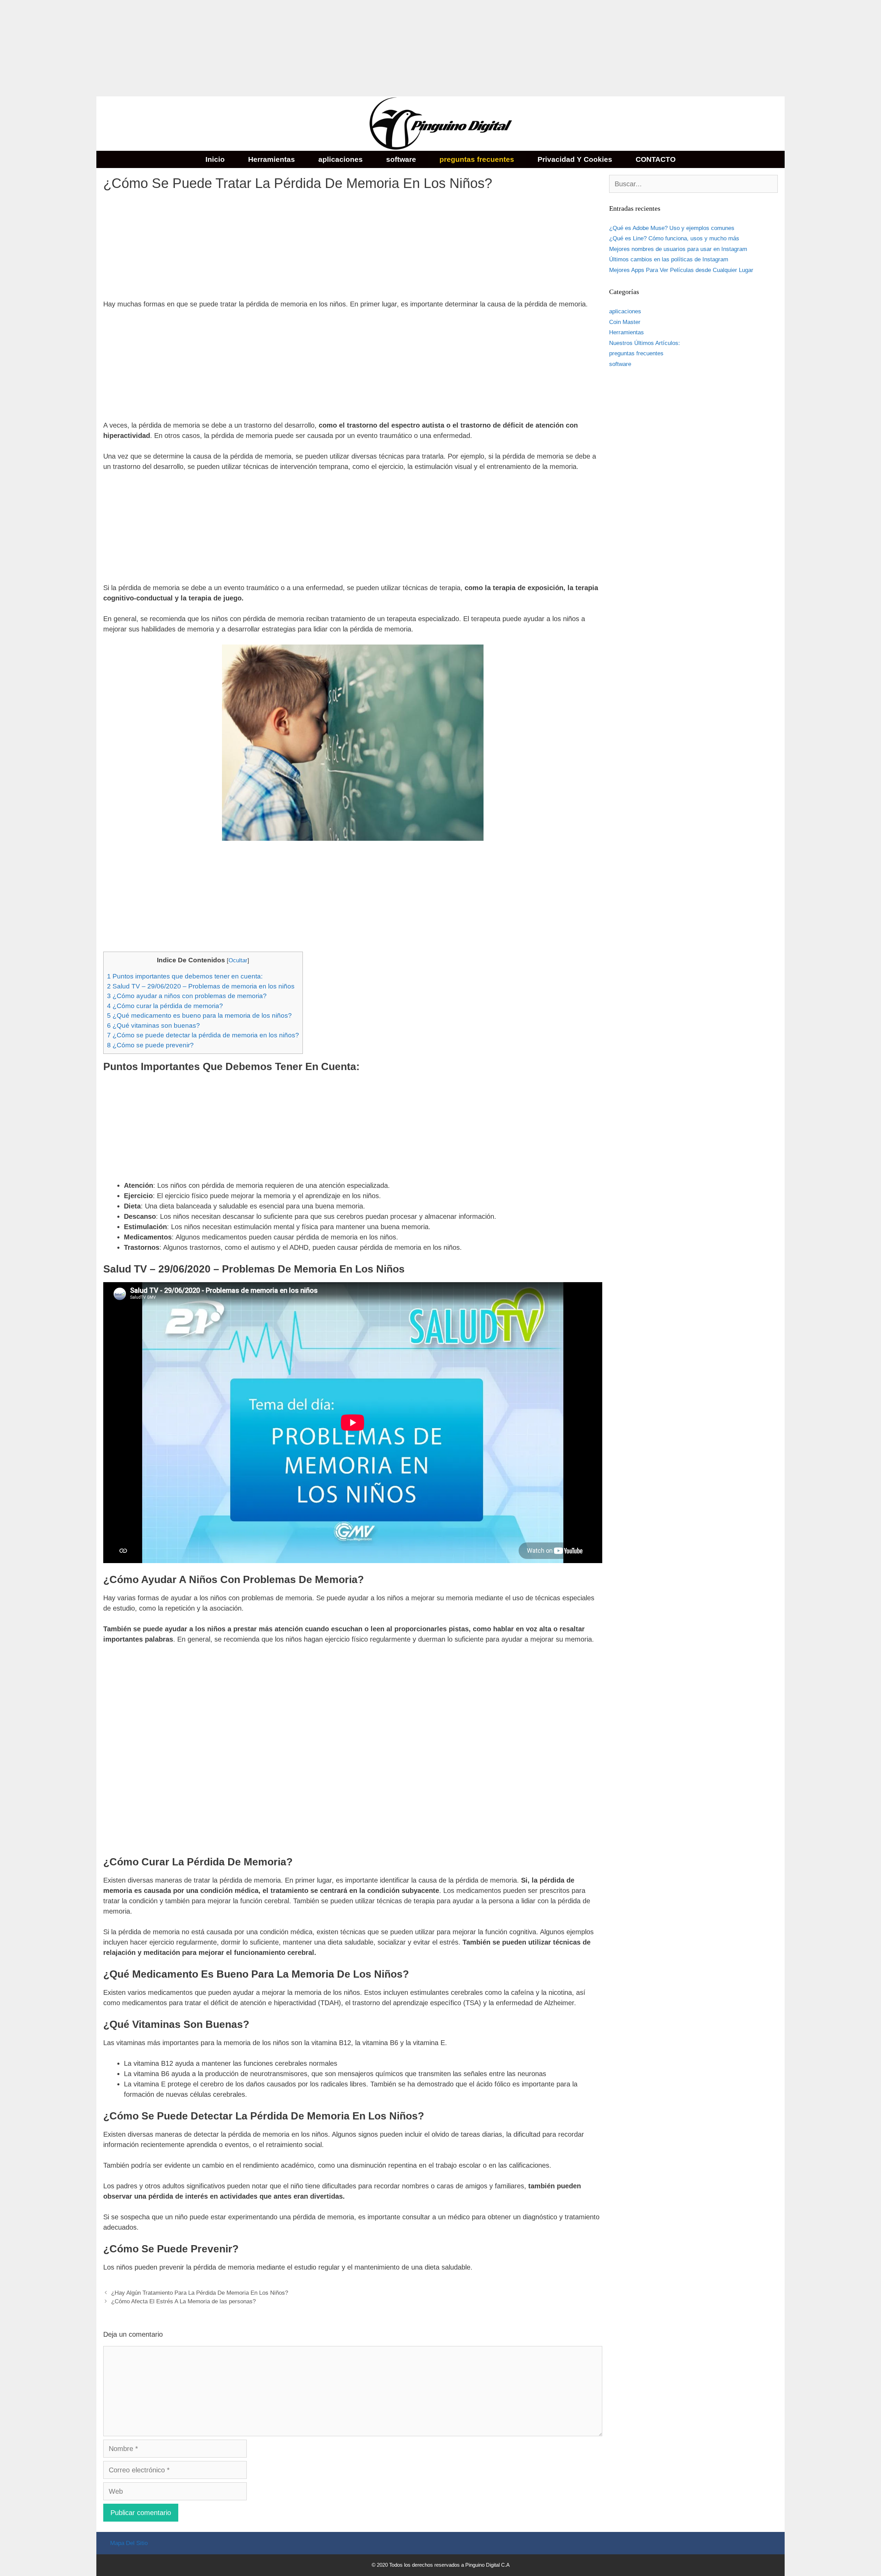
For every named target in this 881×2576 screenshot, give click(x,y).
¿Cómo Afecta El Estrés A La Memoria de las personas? (183, 2301)
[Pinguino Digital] (440, 123)
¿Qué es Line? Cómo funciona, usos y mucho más (674, 238)
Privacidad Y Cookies (575, 159)
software (401, 159)
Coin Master (625, 322)
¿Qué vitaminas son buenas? (153, 1025)
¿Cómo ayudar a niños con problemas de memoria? (187, 996)
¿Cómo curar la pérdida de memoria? (165, 1006)
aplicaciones (341, 159)
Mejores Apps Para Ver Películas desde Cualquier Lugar (681, 270)
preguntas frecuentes (477, 159)
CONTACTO (656, 159)
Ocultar (238, 960)
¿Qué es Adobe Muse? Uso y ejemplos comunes (672, 228)
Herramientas (272, 159)
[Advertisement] (206, 48)
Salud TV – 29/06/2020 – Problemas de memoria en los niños (201, 986)
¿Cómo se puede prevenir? (150, 1045)
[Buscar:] (693, 184)
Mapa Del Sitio (129, 2543)
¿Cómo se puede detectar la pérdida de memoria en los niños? (203, 1035)
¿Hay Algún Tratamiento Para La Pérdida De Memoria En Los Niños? (200, 2293)
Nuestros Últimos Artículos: (645, 343)
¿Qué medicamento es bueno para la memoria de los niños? (199, 1015)
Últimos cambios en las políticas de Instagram (669, 259)
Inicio (215, 159)
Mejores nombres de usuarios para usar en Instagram (678, 249)
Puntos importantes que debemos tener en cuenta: (185, 976)
